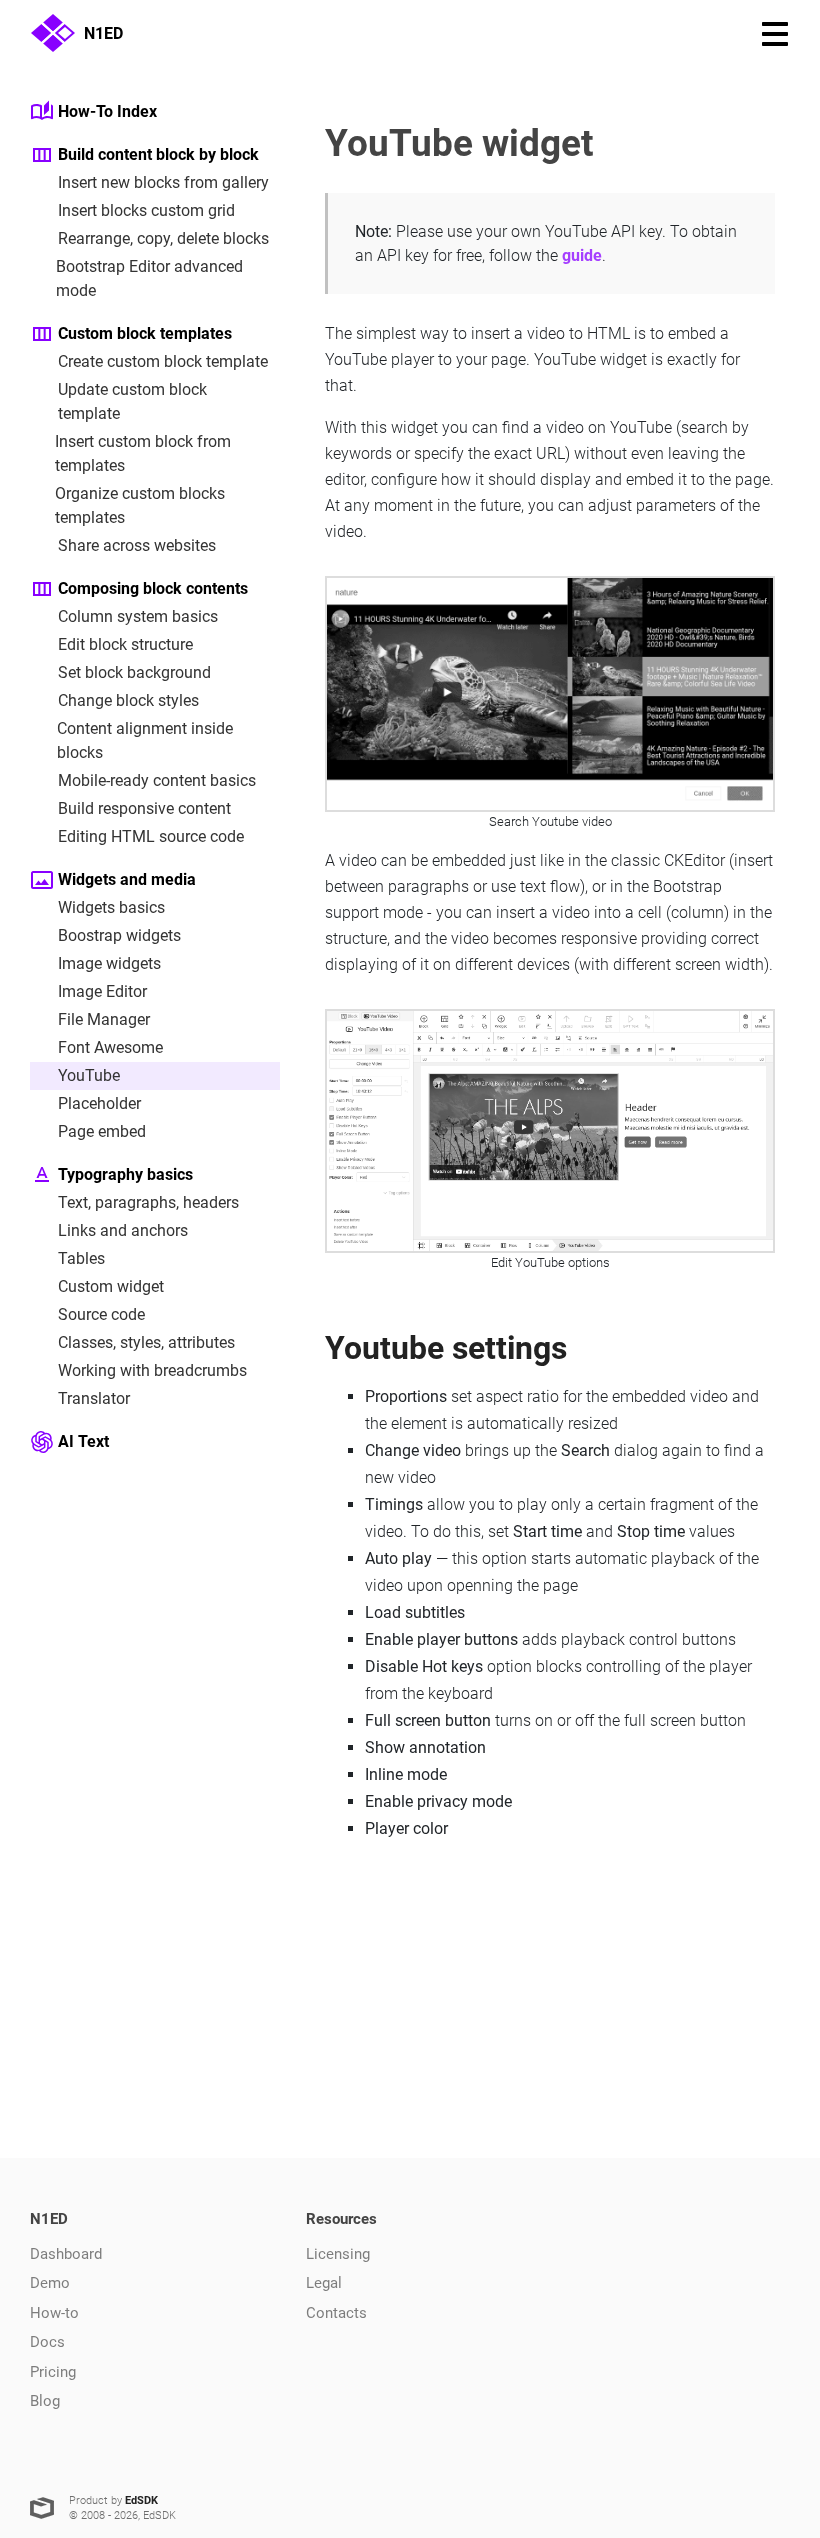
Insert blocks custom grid (146, 210)
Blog (45, 2401)
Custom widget (111, 1286)
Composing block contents (153, 588)
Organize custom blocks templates (140, 505)
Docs (47, 2342)
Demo (50, 2283)
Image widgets (109, 963)
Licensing (338, 2254)
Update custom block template (132, 401)
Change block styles (128, 700)
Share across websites (137, 545)
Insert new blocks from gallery (163, 182)
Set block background (134, 672)
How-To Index (107, 111)
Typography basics (125, 1174)
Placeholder (99, 1103)
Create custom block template (163, 361)
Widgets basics (111, 907)
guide (582, 255)
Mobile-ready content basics (157, 780)
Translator (94, 1398)
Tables (81, 1258)
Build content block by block (158, 154)
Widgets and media (127, 879)
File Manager (104, 1019)
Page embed (102, 1131)
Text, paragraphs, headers (148, 1202)
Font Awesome (110, 1047)
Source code (101, 1314)
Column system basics (138, 616)
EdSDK (141, 2500)
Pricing (53, 2372)
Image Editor (102, 991)
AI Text (83, 1441)
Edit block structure (125, 644)
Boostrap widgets (119, 935)
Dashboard (66, 2254)
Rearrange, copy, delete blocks (163, 238)
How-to (54, 2313)
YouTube (89, 1075)
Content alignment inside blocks (145, 740)
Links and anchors (123, 1230)
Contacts (336, 2313)
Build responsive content (144, 808)
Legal (324, 2283)
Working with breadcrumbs (152, 1370)
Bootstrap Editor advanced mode (149, 278)
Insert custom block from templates (143, 453)
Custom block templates (145, 333)
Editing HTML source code (151, 836)
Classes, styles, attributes (146, 1342)
